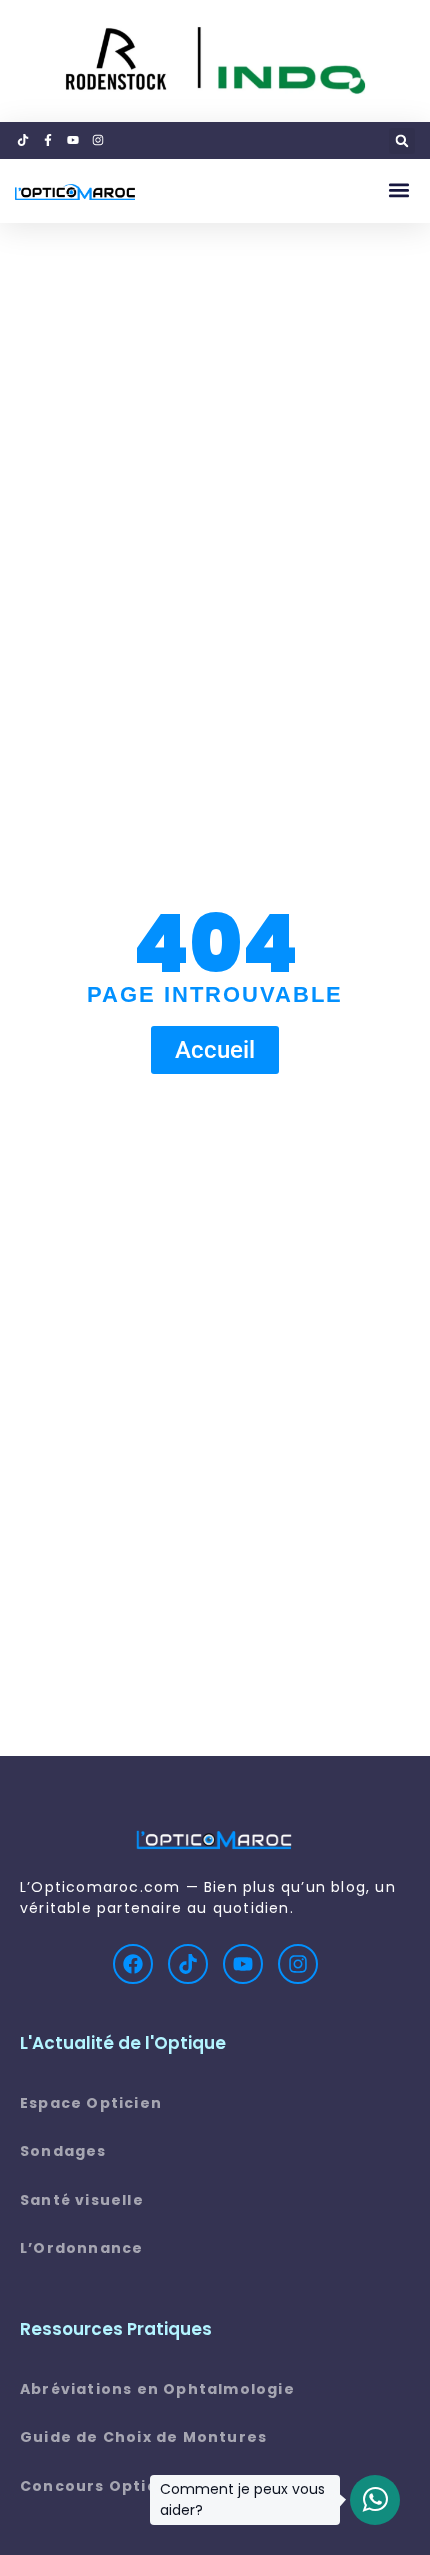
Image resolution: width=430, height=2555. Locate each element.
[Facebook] (133, 1964)
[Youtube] (243, 1964)
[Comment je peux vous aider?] (375, 2500)
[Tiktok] (188, 1964)
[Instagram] (298, 1964)
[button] (402, 141)
